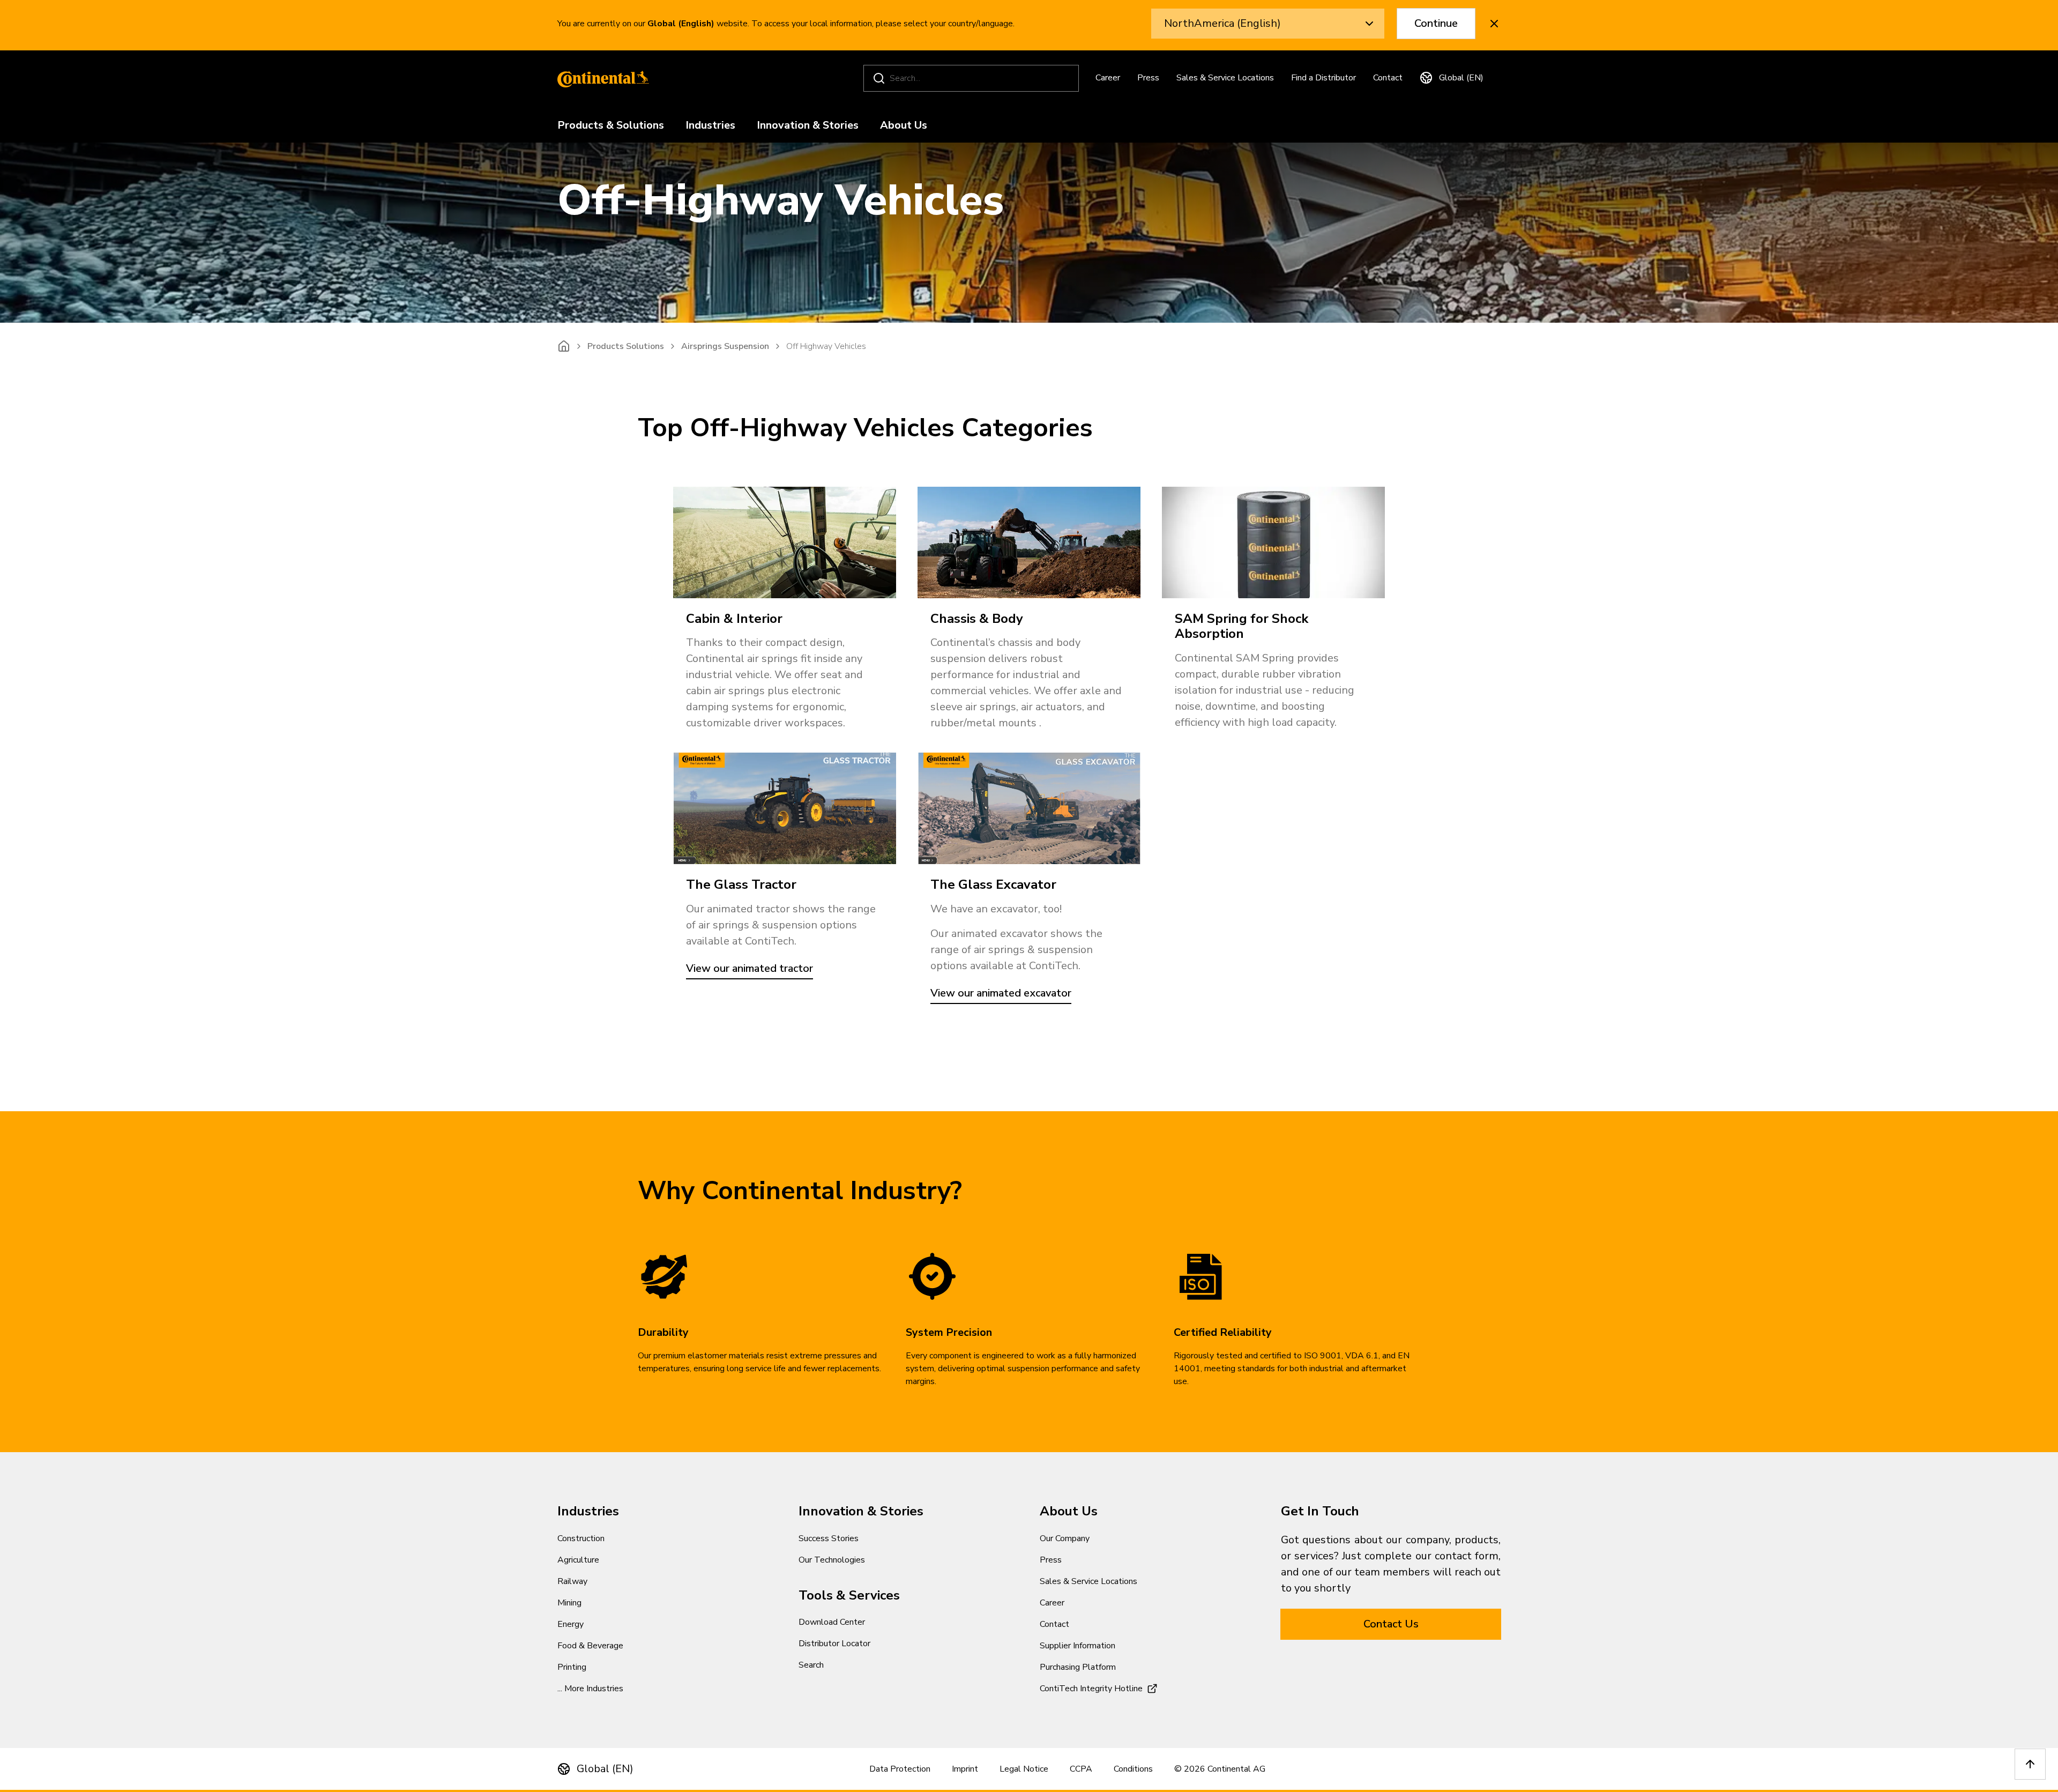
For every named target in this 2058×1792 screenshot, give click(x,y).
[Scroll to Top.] (2030, 1764)
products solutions (626, 346)
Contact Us (1391, 1624)
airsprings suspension (725, 346)
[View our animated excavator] (1029, 808)
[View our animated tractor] (785, 808)
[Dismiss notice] (1494, 24)
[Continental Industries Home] (600, 78)
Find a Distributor (1323, 78)
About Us (904, 126)
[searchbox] (973, 78)
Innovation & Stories (808, 126)
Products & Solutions (611, 126)
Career (1108, 78)
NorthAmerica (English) (1222, 23)
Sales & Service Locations (1225, 78)
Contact (1388, 78)
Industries (710, 126)
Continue (1436, 23)
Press (1148, 78)
